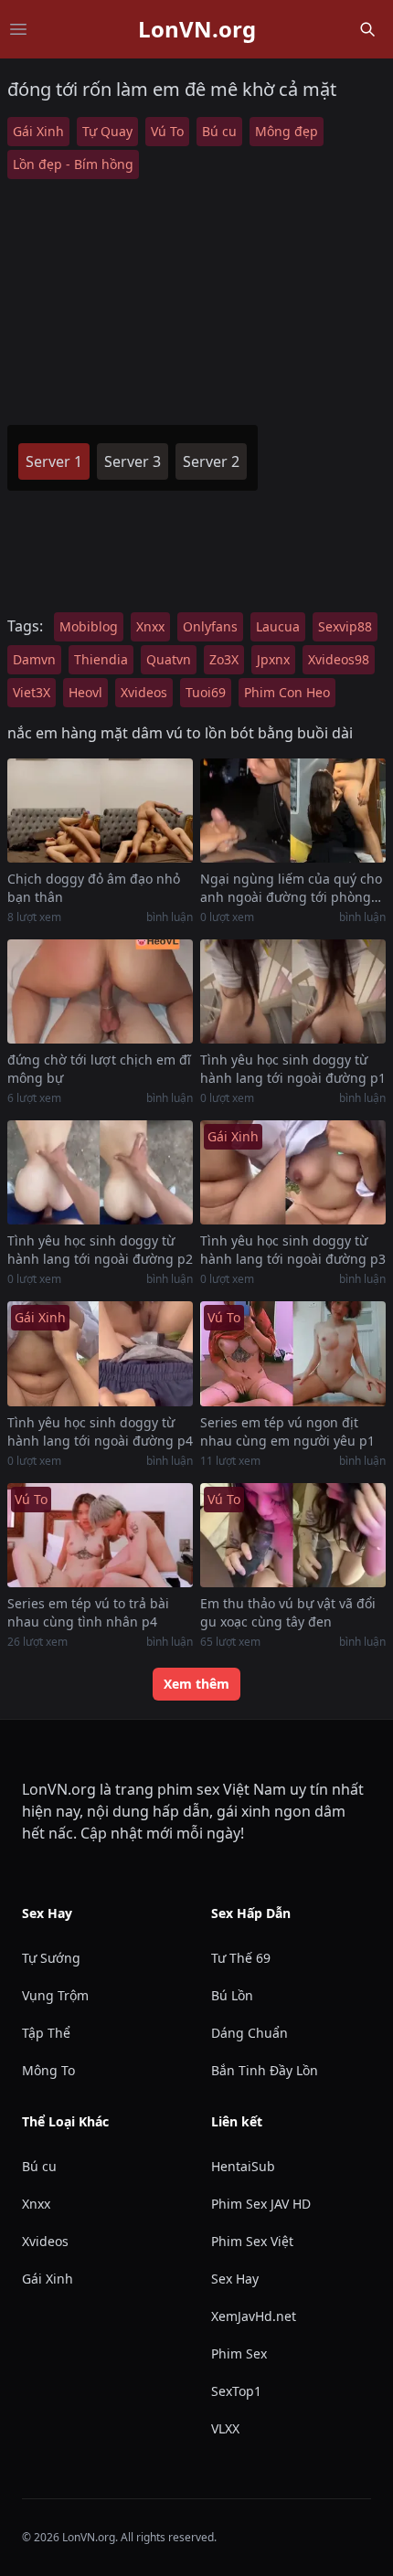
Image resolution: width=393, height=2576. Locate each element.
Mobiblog (89, 626)
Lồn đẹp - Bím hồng (73, 164)
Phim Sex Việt (252, 2241)
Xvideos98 (339, 659)
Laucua (278, 626)
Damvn (34, 659)
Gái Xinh (38, 131)
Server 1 (54, 461)
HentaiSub (243, 2166)
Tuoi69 (206, 692)
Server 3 (133, 461)
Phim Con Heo (287, 692)
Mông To (48, 2070)
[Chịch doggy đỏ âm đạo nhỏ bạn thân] (100, 811)
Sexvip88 (345, 626)
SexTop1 (236, 2391)
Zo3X (224, 659)
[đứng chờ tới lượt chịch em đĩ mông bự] (100, 991)
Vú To (167, 131)
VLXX (225, 2428)
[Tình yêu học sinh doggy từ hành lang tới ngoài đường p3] (293, 1172)
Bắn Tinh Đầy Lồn (265, 2070)
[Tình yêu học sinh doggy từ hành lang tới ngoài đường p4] (100, 1353)
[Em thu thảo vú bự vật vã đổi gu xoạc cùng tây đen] (293, 1535)
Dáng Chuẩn (250, 2033)
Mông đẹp (287, 131)
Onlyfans (210, 626)
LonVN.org (197, 29)
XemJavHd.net (254, 2316)
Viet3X (32, 692)
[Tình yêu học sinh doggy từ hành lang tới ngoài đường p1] (293, 991)
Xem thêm (196, 1684)
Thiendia (101, 659)
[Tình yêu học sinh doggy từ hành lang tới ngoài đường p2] (100, 1172)
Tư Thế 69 (241, 1958)
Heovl (85, 692)
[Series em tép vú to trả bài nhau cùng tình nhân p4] (100, 1535)
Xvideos (144, 692)
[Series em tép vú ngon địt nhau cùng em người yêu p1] (293, 1353)
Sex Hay (235, 2279)
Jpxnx (273, 659)
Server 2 (211, 461)
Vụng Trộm (55, 1995)
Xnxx (150, 626)
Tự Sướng (51, 1958)
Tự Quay (107, 131)
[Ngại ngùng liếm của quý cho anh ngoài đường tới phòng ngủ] (293, 811)
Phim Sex (239, 2353)
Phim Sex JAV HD (261, 2204)
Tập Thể (46, 2033)
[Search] (367, 29)
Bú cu (219, 131)
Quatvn (169, 659)
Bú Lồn (232, 1995)
